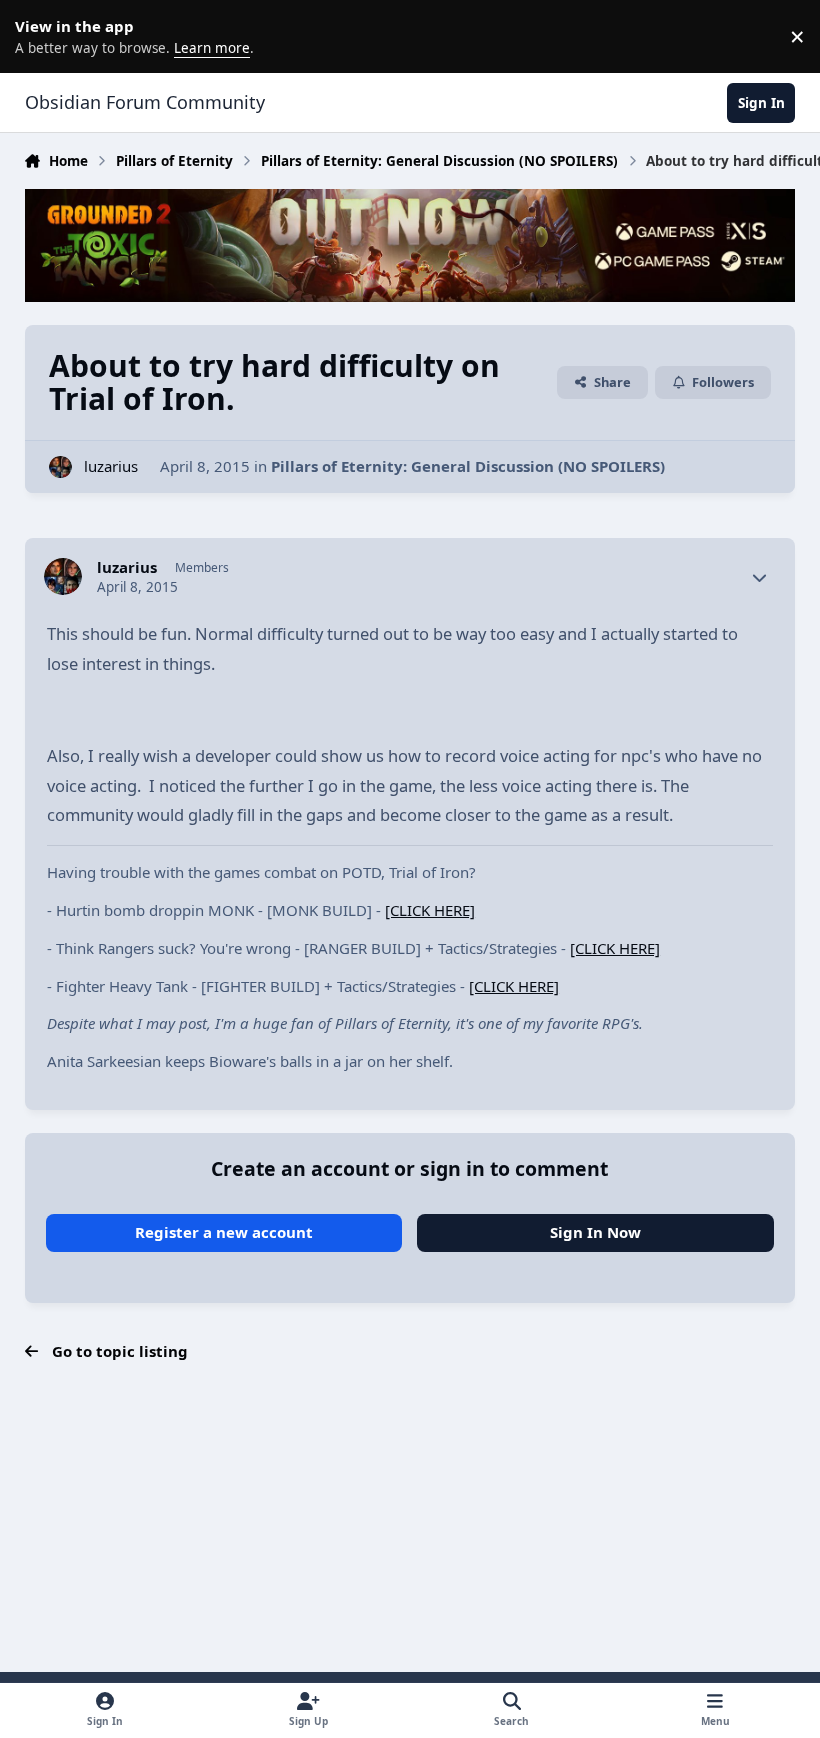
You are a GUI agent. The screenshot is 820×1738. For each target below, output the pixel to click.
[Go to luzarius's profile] (60, 467)
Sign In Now (595, 1232)
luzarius (111, 466)
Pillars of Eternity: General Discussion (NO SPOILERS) (468, 466)
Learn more (40, 36)
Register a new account (224, 1232)
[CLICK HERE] (430, 910)
